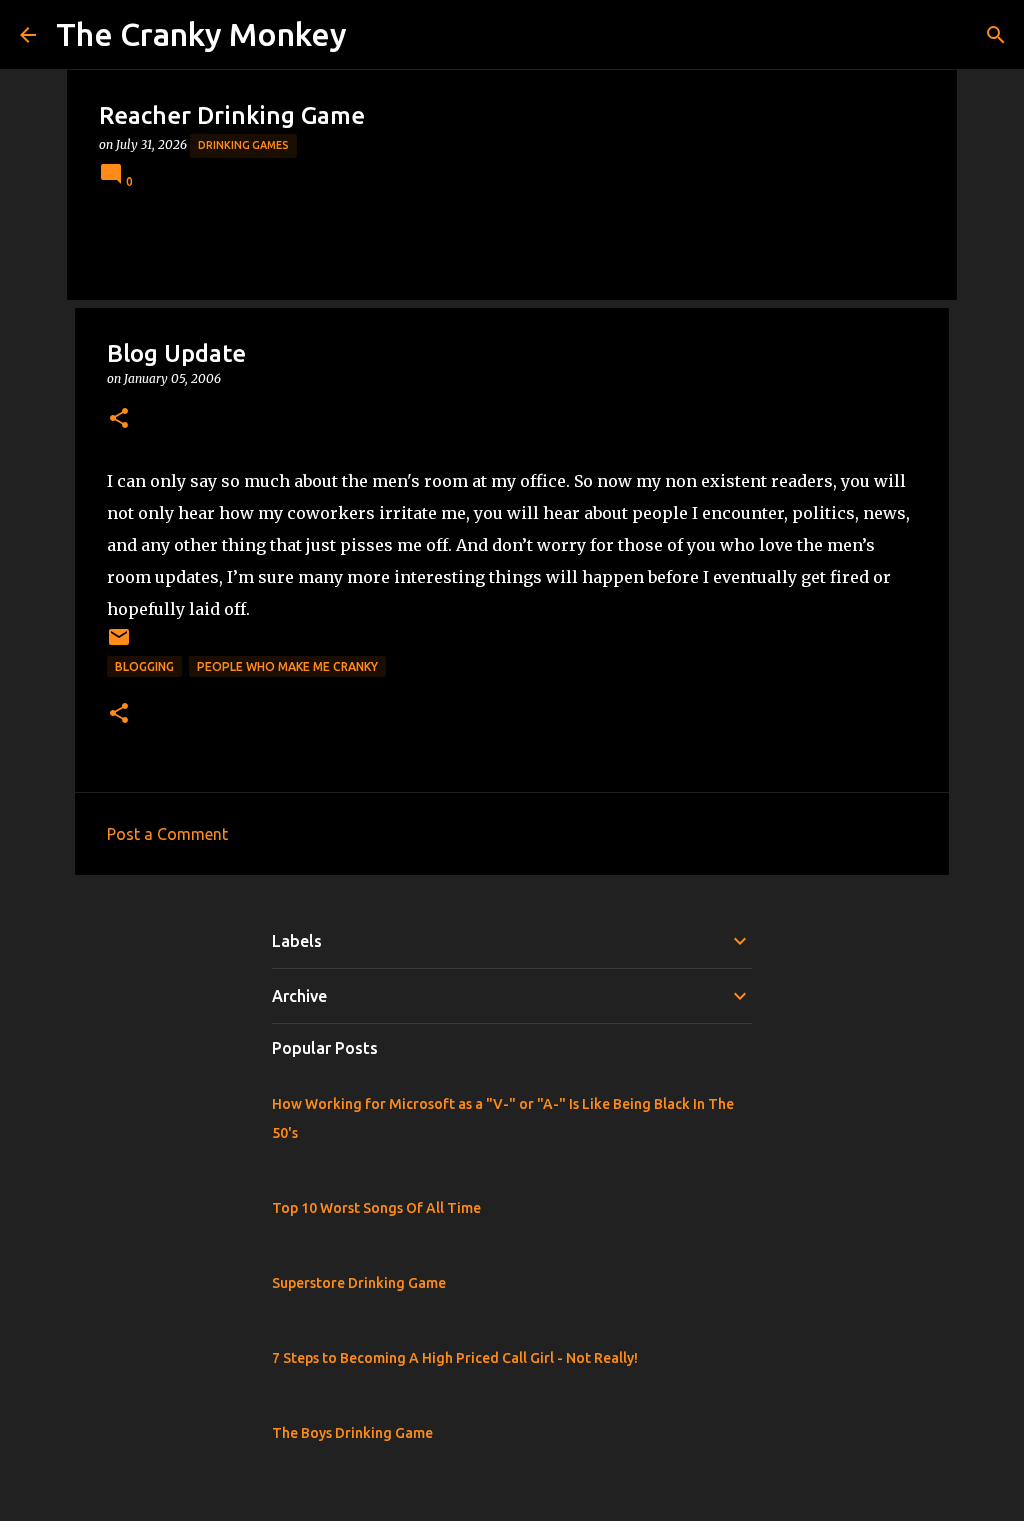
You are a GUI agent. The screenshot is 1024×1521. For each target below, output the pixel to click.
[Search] (996, 35)
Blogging (144, 666)
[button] (119, 419)
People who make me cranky (287, 666)
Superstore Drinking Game (359, 1283)
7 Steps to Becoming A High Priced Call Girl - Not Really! (455, 1358)
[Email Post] (119, 644)
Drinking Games (243, 145)
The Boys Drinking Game (352, 1433)
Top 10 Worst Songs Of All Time (376, 1208)
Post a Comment (167, 834)
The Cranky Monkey (201, 34)
